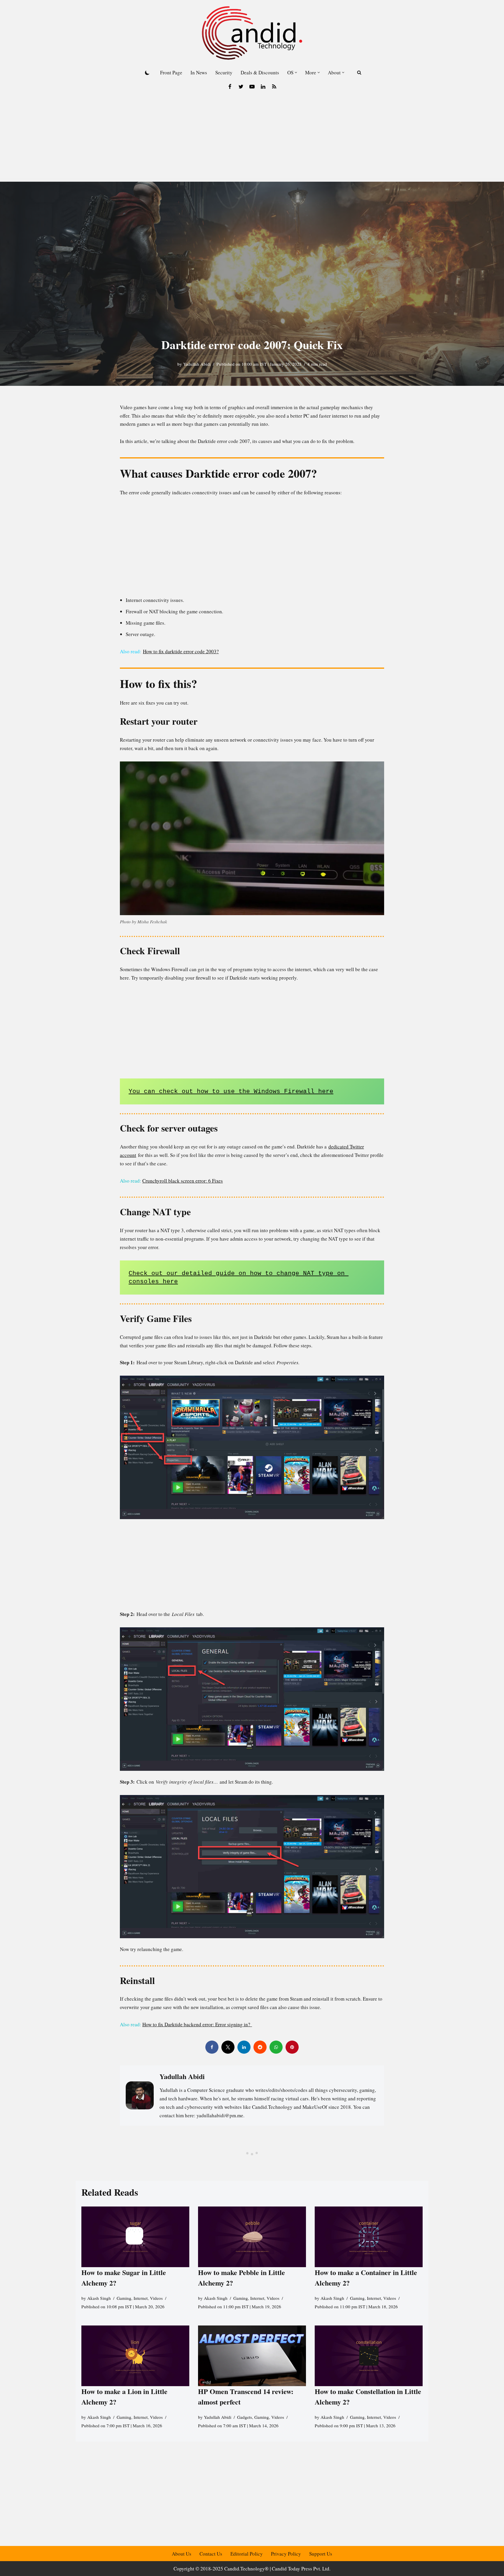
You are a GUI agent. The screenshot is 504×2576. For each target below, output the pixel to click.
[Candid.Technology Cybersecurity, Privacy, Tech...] (252, 33)
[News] (274, 87)
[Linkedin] (263, 87)
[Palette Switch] (147, 73)
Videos (156, 2298)
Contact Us (211, 2554)
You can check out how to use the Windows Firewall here (231, 1091)
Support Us (321, 2554)
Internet (141, 2298)
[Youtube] (252, 87)
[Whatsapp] (276, 2047)
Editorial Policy (247, 2554)
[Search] (359, 72)
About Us (182, 2554)
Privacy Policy (286, 2554)
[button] (296, 72)
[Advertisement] (252, 138)
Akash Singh (99, 2298)
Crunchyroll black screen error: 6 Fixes (183, 1181)
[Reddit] (260, 2047)
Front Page (171, 72)
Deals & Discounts (260, 72)
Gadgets (245, 2417)
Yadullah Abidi (197, 364)
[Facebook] (230, 87)
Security (224, 72)
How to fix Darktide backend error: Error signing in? (197, 2024)
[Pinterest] (292, 2047)
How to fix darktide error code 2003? (181, 651)
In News (199, 72)
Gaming (124, 2298)
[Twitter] (241, 87)
